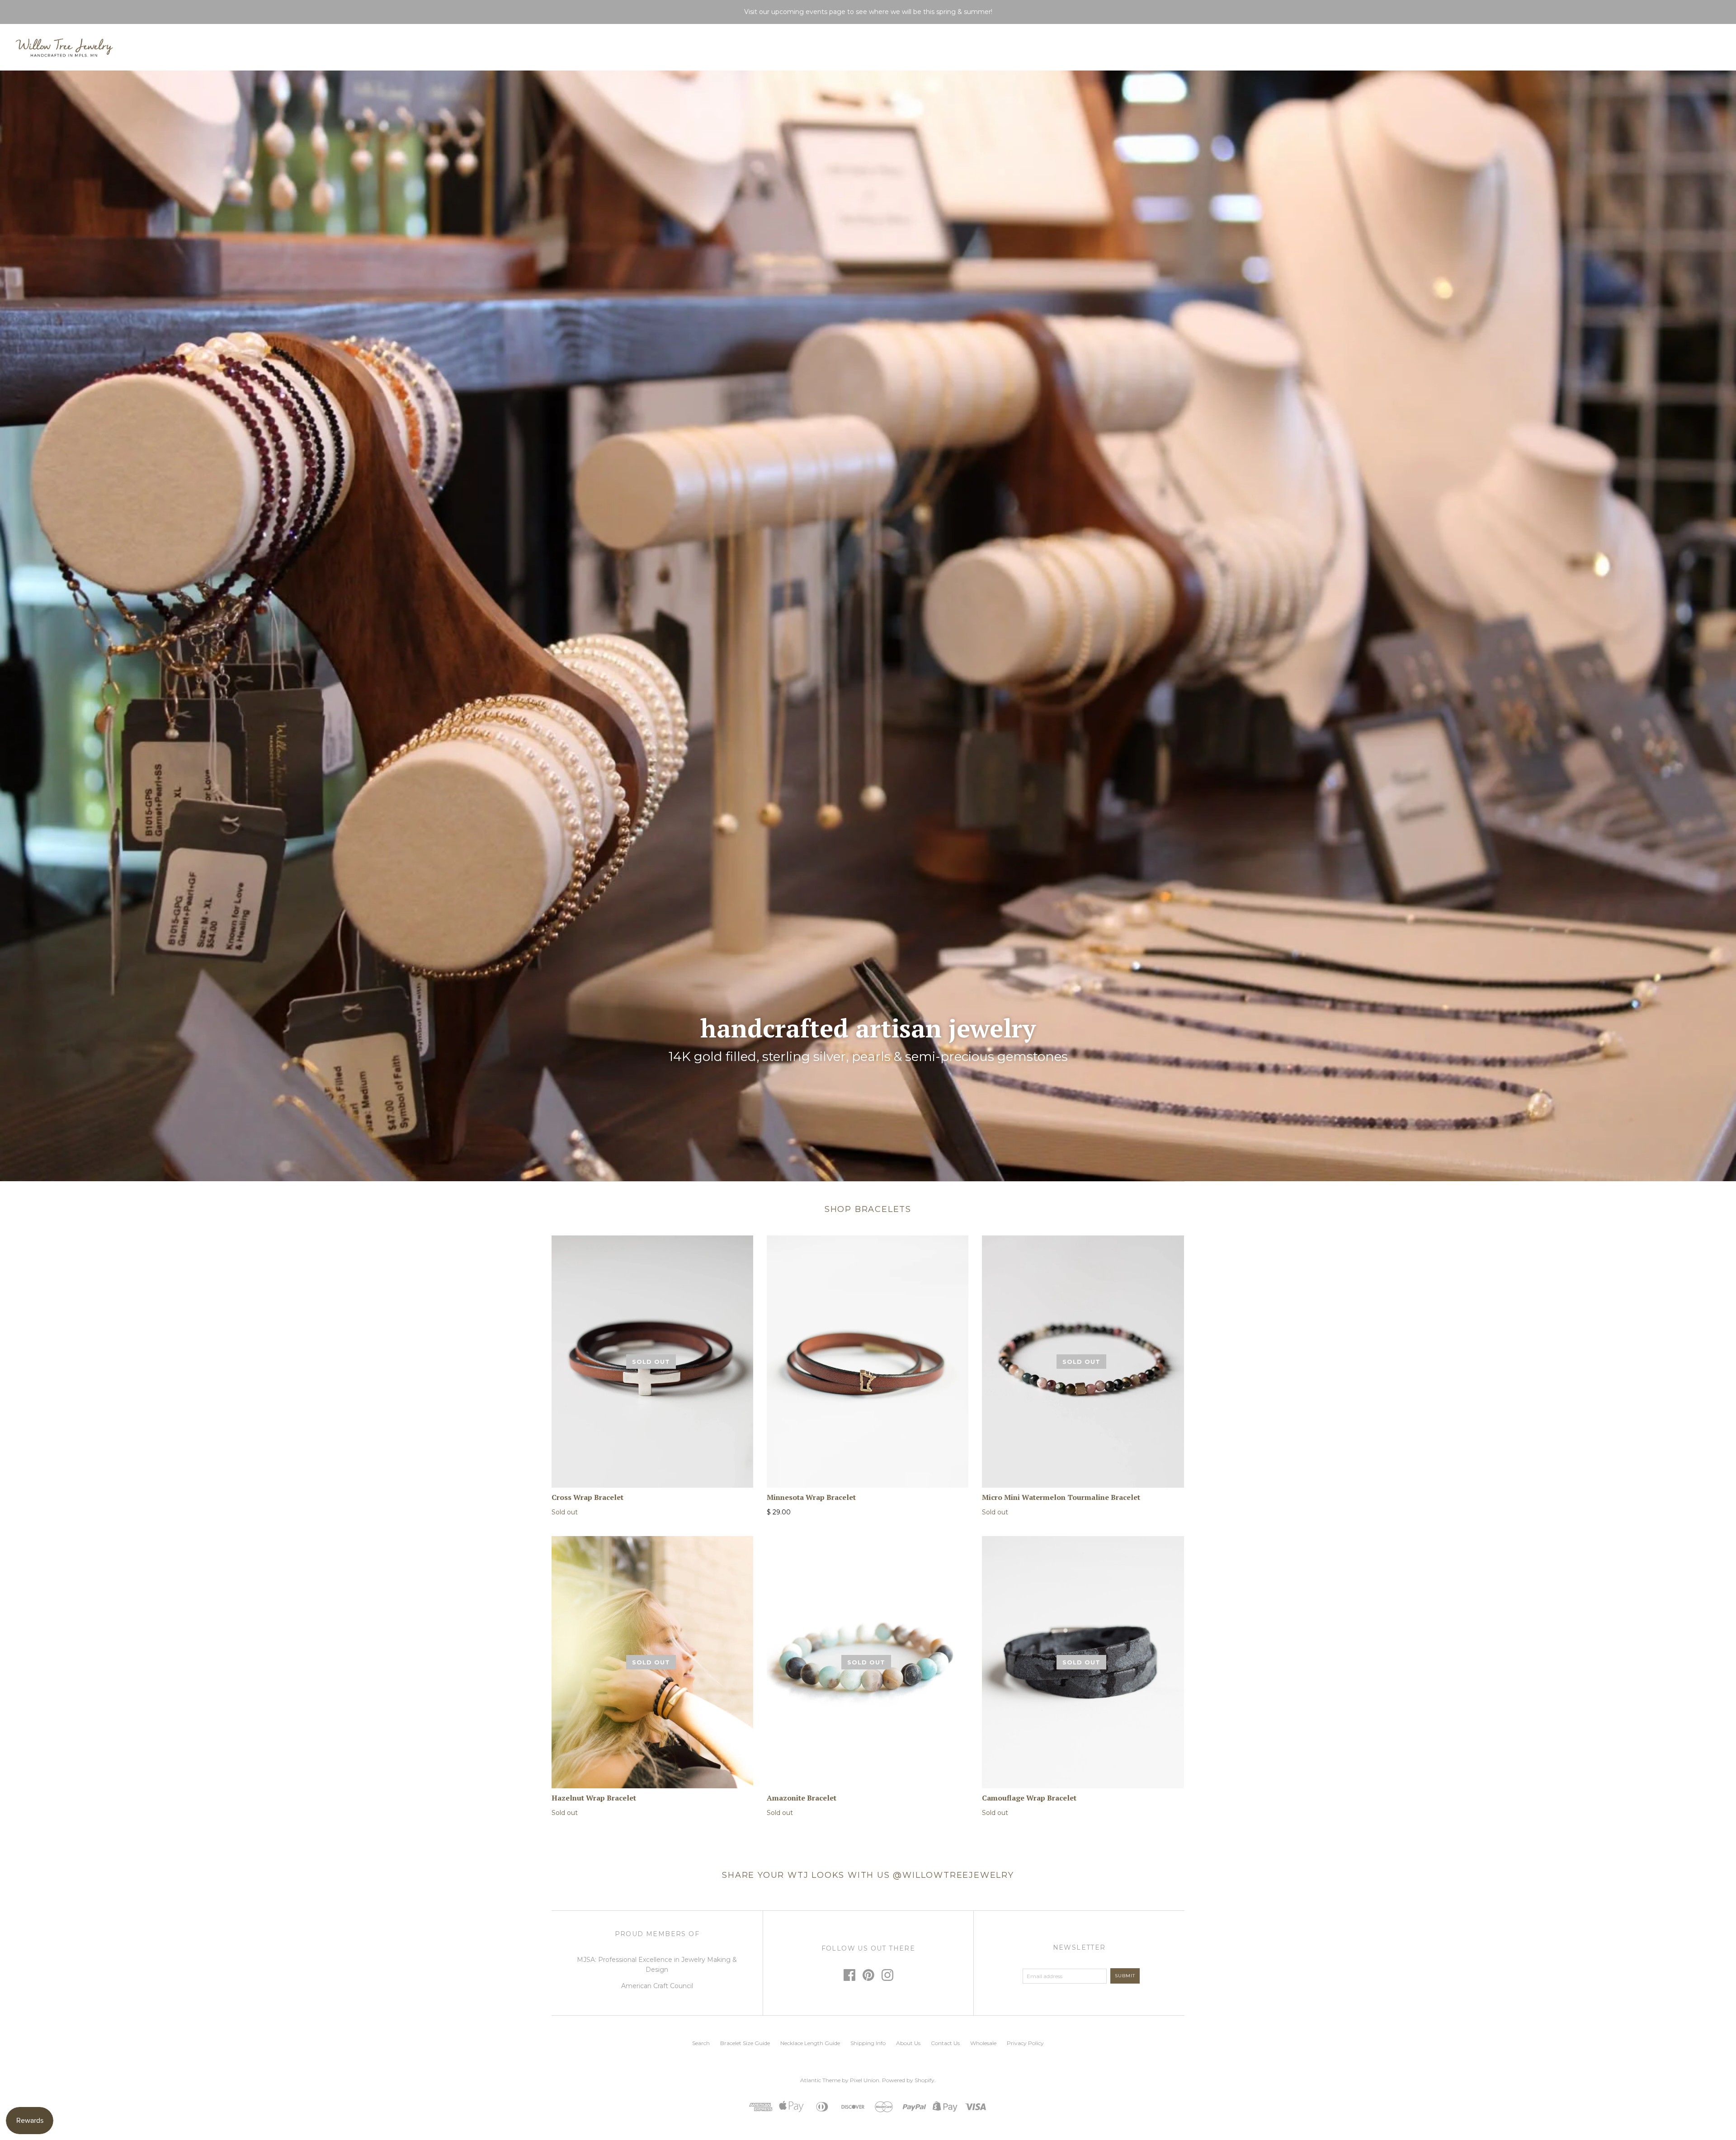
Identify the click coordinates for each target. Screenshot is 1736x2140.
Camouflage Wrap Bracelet (1029, 1798)
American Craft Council (657, 1986)
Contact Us (945, 2043)
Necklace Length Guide (810, 2043)
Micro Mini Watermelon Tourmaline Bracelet (1061, 1497)
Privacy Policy (1025, 2043)
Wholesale (983, 2043)
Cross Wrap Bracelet (587, 1497)
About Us (908, 2043)
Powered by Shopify (908, 2080)
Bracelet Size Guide (745, 2043)
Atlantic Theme (820, 2080)
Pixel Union (865, 2080)
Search (701, 2043)
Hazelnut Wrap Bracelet (594, 1798)
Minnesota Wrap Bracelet (811, 1497)
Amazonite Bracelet (802, 1798)
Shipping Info (868, 2043)
